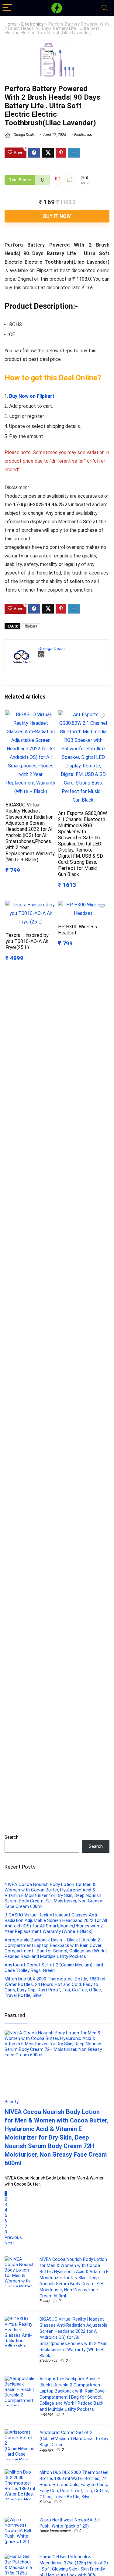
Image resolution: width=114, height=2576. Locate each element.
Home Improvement (55, 2531)
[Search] (105, 8)
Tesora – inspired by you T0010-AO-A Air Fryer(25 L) (27, 941)
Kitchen (45, 2502)
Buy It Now (57, 216)
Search (12, 1837)
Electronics (33, 24)
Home (11, 24)
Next (9, 2243)
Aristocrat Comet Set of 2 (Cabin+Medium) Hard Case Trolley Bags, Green (54, 1968)
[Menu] (7, 8)
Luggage (46, 2414)
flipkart (31, 626)
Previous (13, 2237)
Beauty (45, 2301)
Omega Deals (24, 135)
